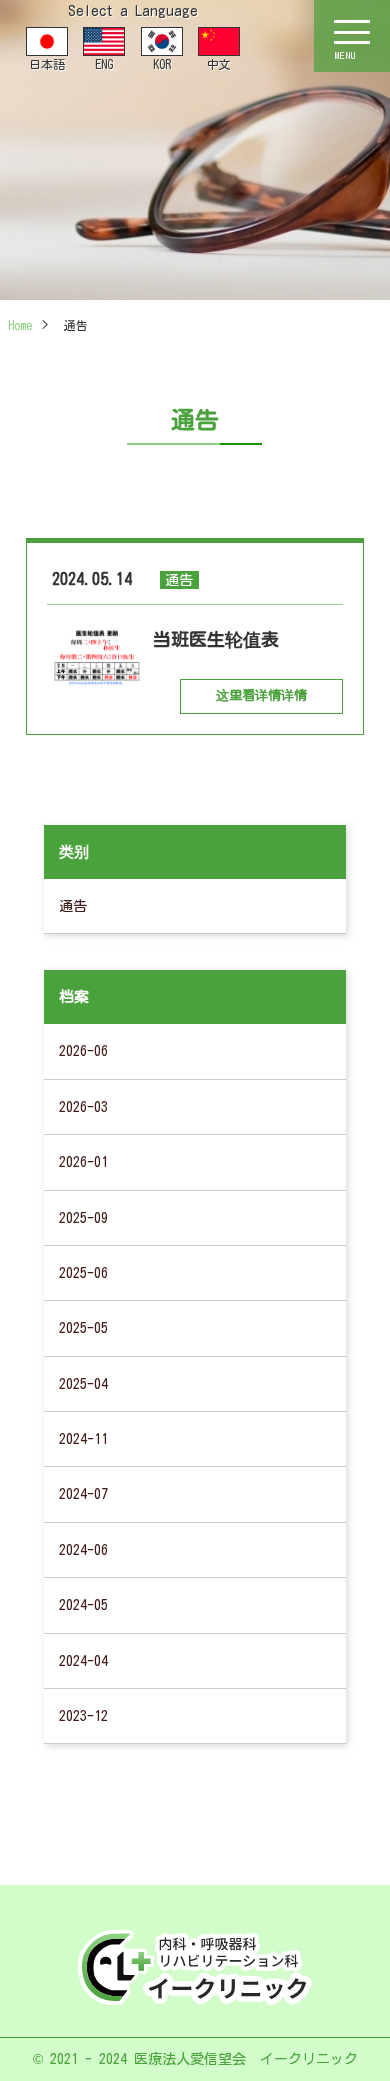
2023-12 (83, 1716)
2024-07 (83, 1494)
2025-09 (83, 1218)
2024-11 (83, 1439)
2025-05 (83, 1328)
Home (20, 325)
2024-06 (83, 1550)
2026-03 (83, 1107)
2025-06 (83, 1273)
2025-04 (83, 1384)
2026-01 (83, 1162)
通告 (73, 906)
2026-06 (83, 1051)
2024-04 (83, 1661)
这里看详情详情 (261, 695)
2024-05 (83, 1605)
